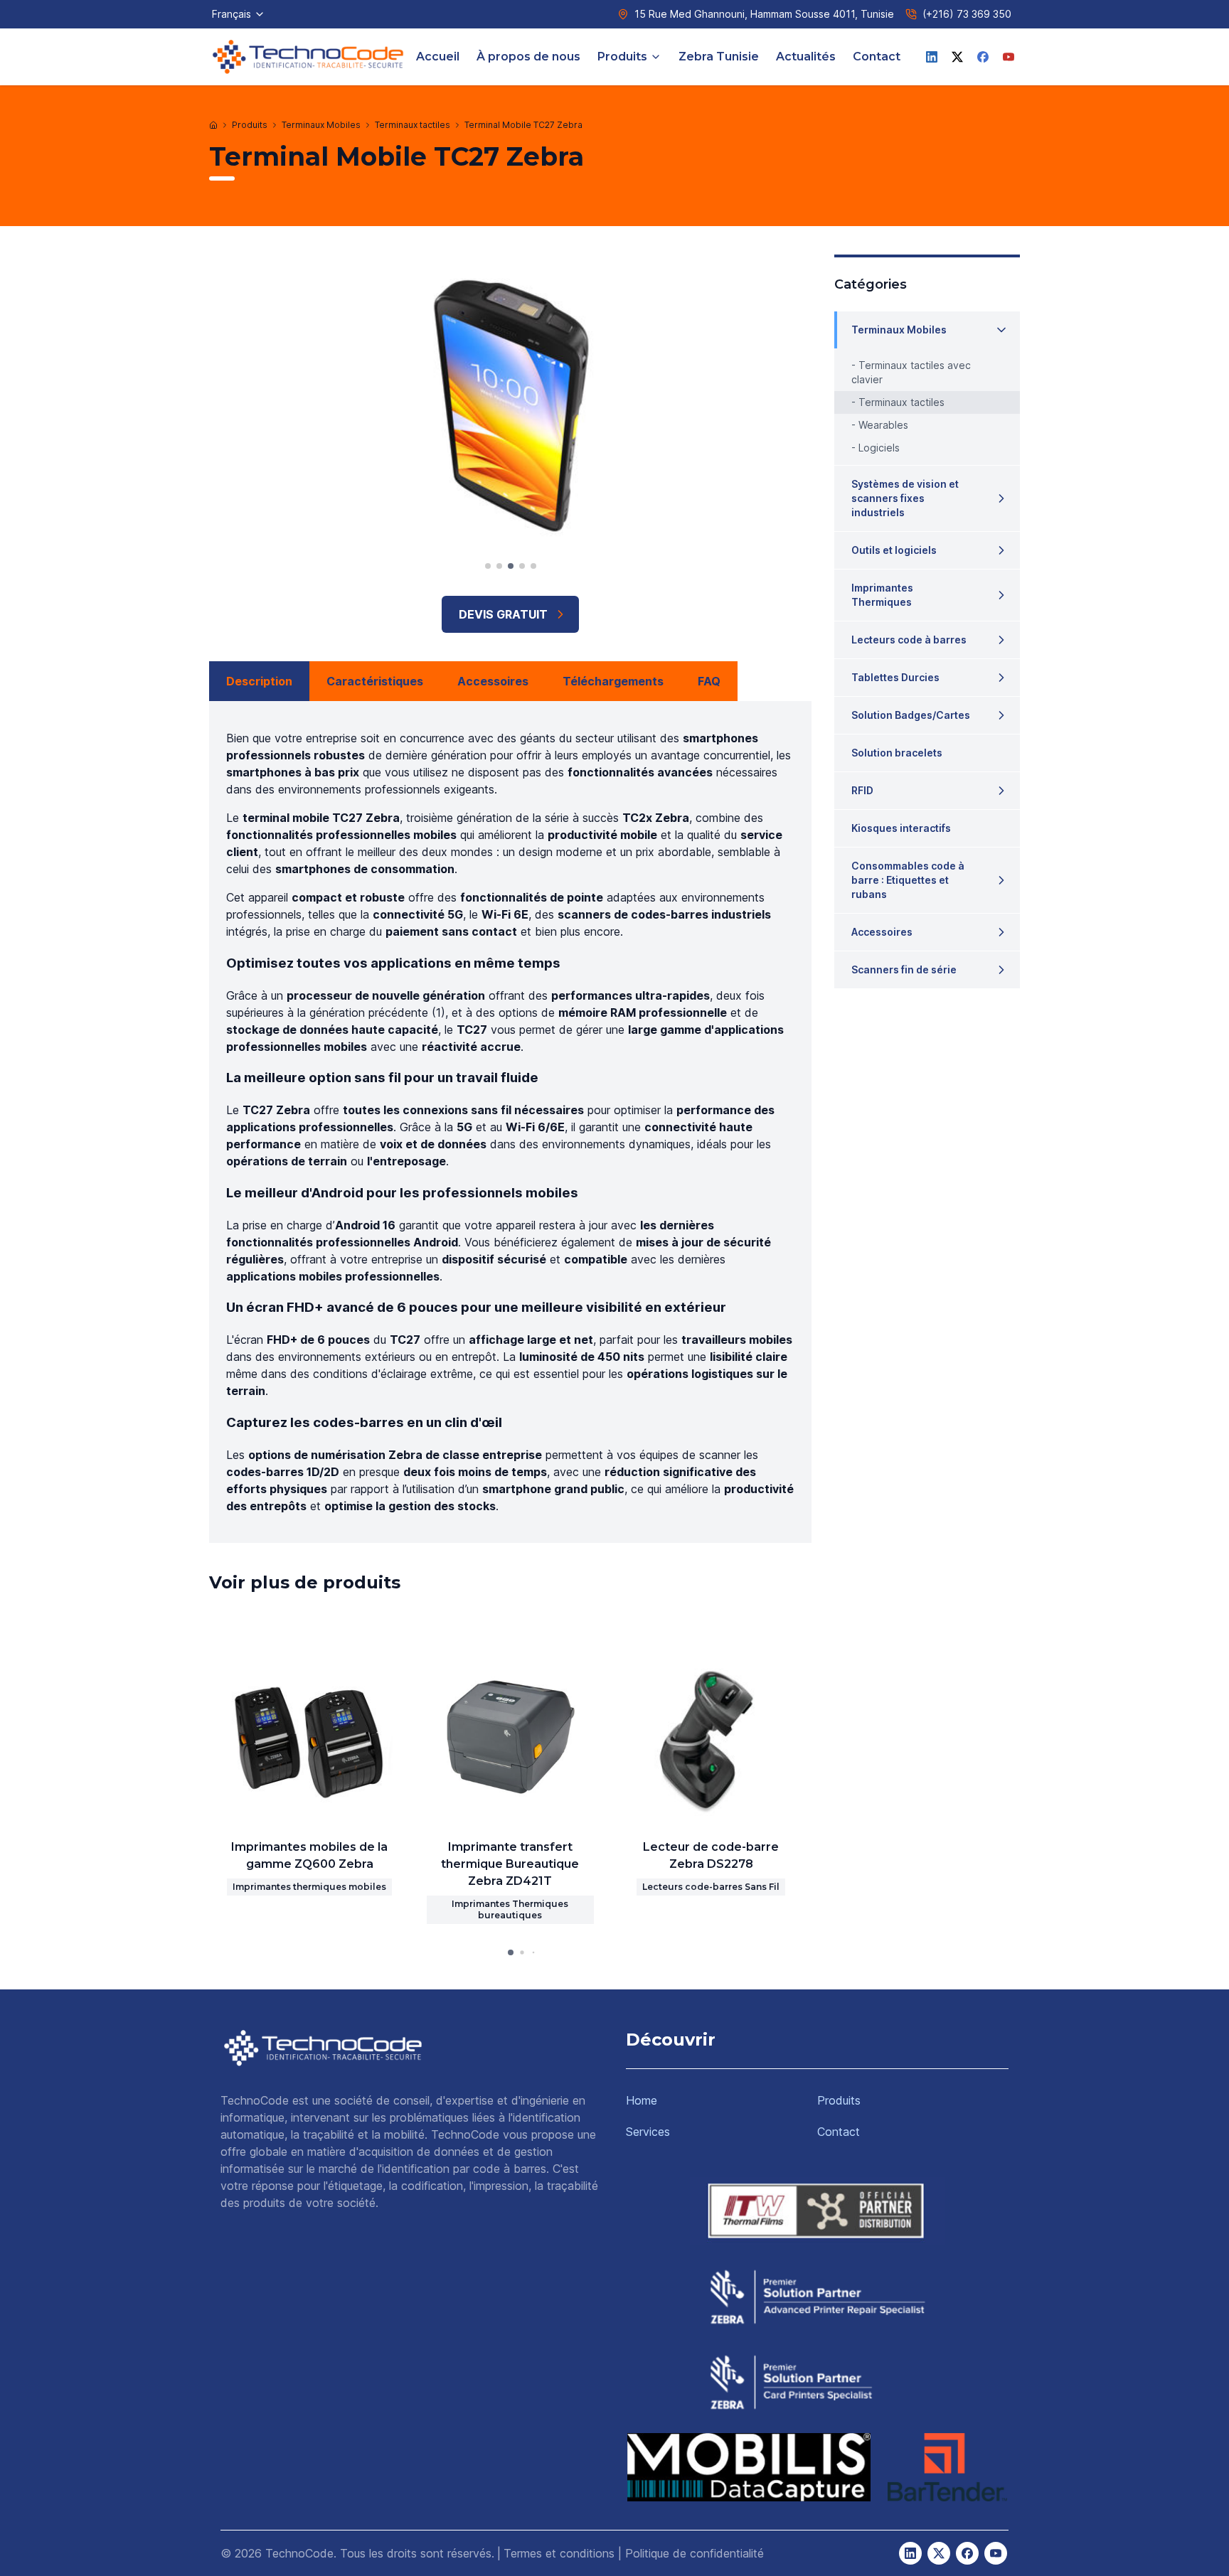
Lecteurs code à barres (909, 640)
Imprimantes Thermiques (882, 595)
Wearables (883, 425)
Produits (622, 57)
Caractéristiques (375, 681)
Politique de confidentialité (695, 2553)
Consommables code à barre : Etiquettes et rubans (908, 880)
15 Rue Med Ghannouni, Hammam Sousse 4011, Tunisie (764, 14)
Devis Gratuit (503, 614)
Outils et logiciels (894, 550)
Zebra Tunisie (719, 57)
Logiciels (879, 448)
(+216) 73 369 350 (967, 14)
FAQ (709, 681)
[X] (957, 57)
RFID (862, 790)
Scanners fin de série (904, 969)
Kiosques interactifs (901, 828)
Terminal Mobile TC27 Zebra (523, 125)
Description (259, 681)
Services (648, 2132)
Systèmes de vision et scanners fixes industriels (905, 498)
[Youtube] (1009, 57)
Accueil (438, 57)
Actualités (806, 57)
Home (642, 2100)
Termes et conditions (559, 2553)
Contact (877, 57)
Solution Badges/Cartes (911, 715)
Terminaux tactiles (413, 125)
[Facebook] (983, 57)
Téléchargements (613, 681)
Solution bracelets (897, 753)
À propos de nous (528, 57)
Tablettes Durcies (895, 677)
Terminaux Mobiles (321, 125)
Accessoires (493, 681)
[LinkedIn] (932, 57)
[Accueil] (213, 125)
